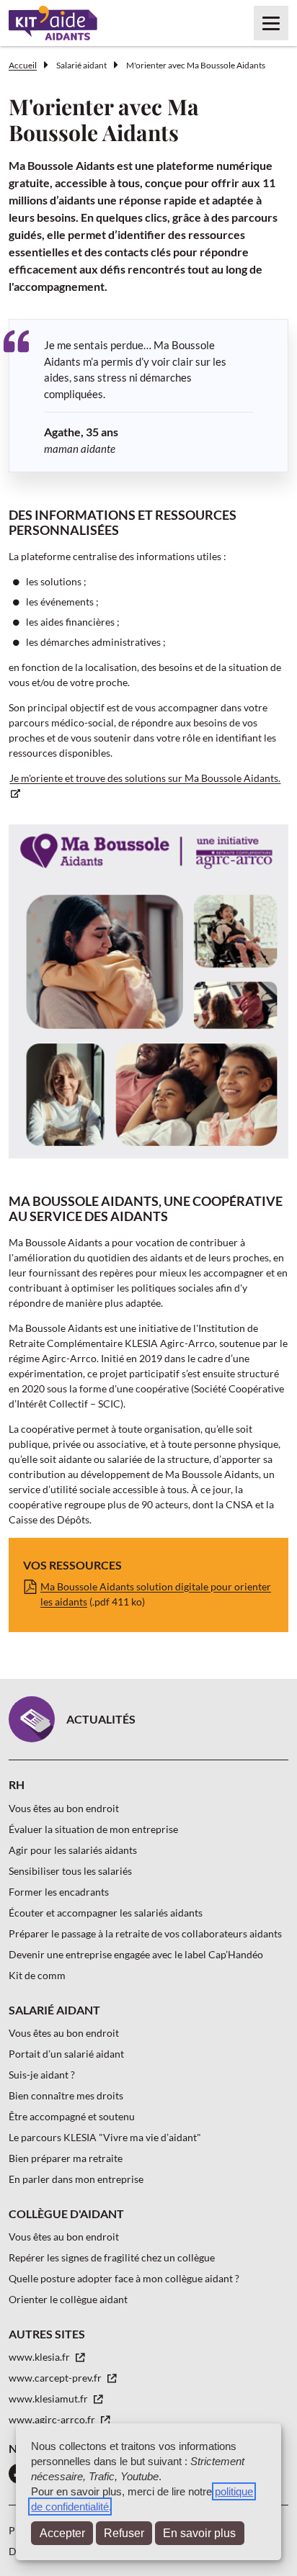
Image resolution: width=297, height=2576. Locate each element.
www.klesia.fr (40, 2357)
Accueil (23, 65)
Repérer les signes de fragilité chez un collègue (112, 2257)
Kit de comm (37, 1975)
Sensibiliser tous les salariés (70, 1871)
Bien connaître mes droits (66, 2095)
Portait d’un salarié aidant (66, 2054)
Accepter (62, 2533)
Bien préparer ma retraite (66, 2158)
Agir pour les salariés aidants (73, 1850)
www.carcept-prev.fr (56, 2378)
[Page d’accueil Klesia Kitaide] (53, 23)
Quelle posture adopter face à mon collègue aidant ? (124, 2278)
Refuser (124, 2533)
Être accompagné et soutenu (72, 2116)
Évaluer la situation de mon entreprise (93, 1829)
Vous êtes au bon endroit (64, 1808)
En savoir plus (199, 2533)
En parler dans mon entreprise (76, 2179)
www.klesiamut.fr (49, 2399)
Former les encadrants (59, 1892)
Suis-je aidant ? (42, 2075)
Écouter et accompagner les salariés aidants (106, 1913)
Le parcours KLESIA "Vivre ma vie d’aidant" (105, 2137)
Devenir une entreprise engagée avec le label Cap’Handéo (136, 1954)
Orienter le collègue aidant (68, 2299)
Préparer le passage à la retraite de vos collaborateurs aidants (145, 1933)
